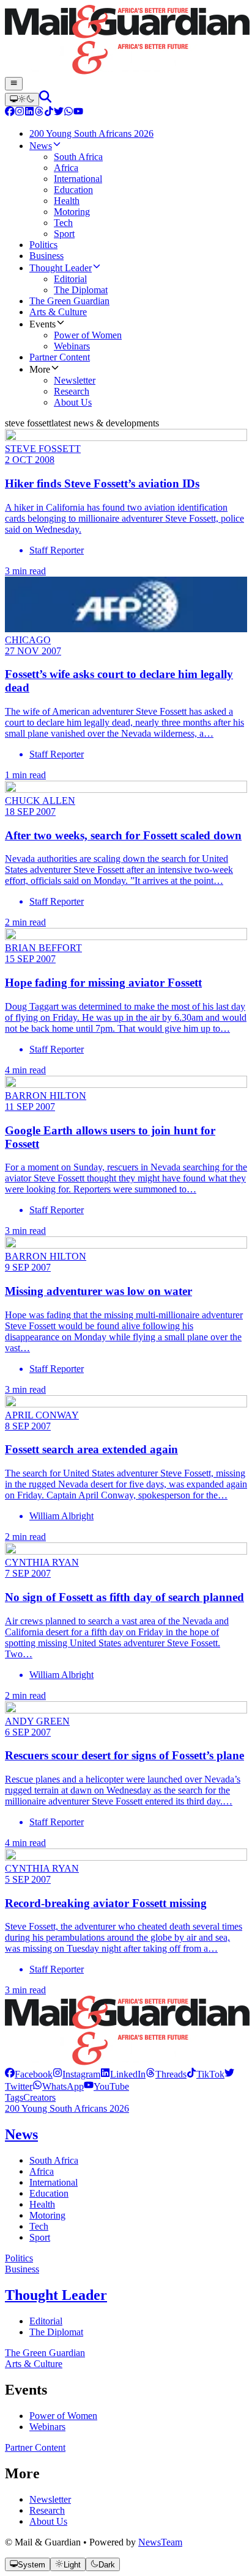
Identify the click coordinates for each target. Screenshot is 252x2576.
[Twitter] (59, 113)
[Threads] (39, 113)
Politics (19, 2258)
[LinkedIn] (29, 113)
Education (49, 2193)
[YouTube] (78, 113)
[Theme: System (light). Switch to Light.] (22, 100)
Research (47, 2510)
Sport (40, 2237)
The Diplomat (56, 2332)
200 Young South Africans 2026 (67, 2108)
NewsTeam (160, 2542)
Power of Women (63, 2416)
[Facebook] (10, 113)
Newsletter (50, 2499)
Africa (42, 2171)
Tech (39, 2226)
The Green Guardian (45, 2353)
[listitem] (29, 2074)
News (21, 2134)
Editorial (46, 2321)
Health (42, 2204)
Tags (14, 2097)
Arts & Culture (34, 2364)
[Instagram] (20, 113)
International (54, 2182)
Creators (39, 2097)
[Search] (45, 99)
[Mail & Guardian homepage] (126, 41)
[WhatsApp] (69, 113)
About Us (48, 2521)
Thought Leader (56, 2295)
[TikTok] (49, 113)
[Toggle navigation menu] (14, 84)
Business (22, 2269)
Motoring (47, 2215)
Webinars (47, 2427)
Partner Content (35, 2447)
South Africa (54, 2160)
